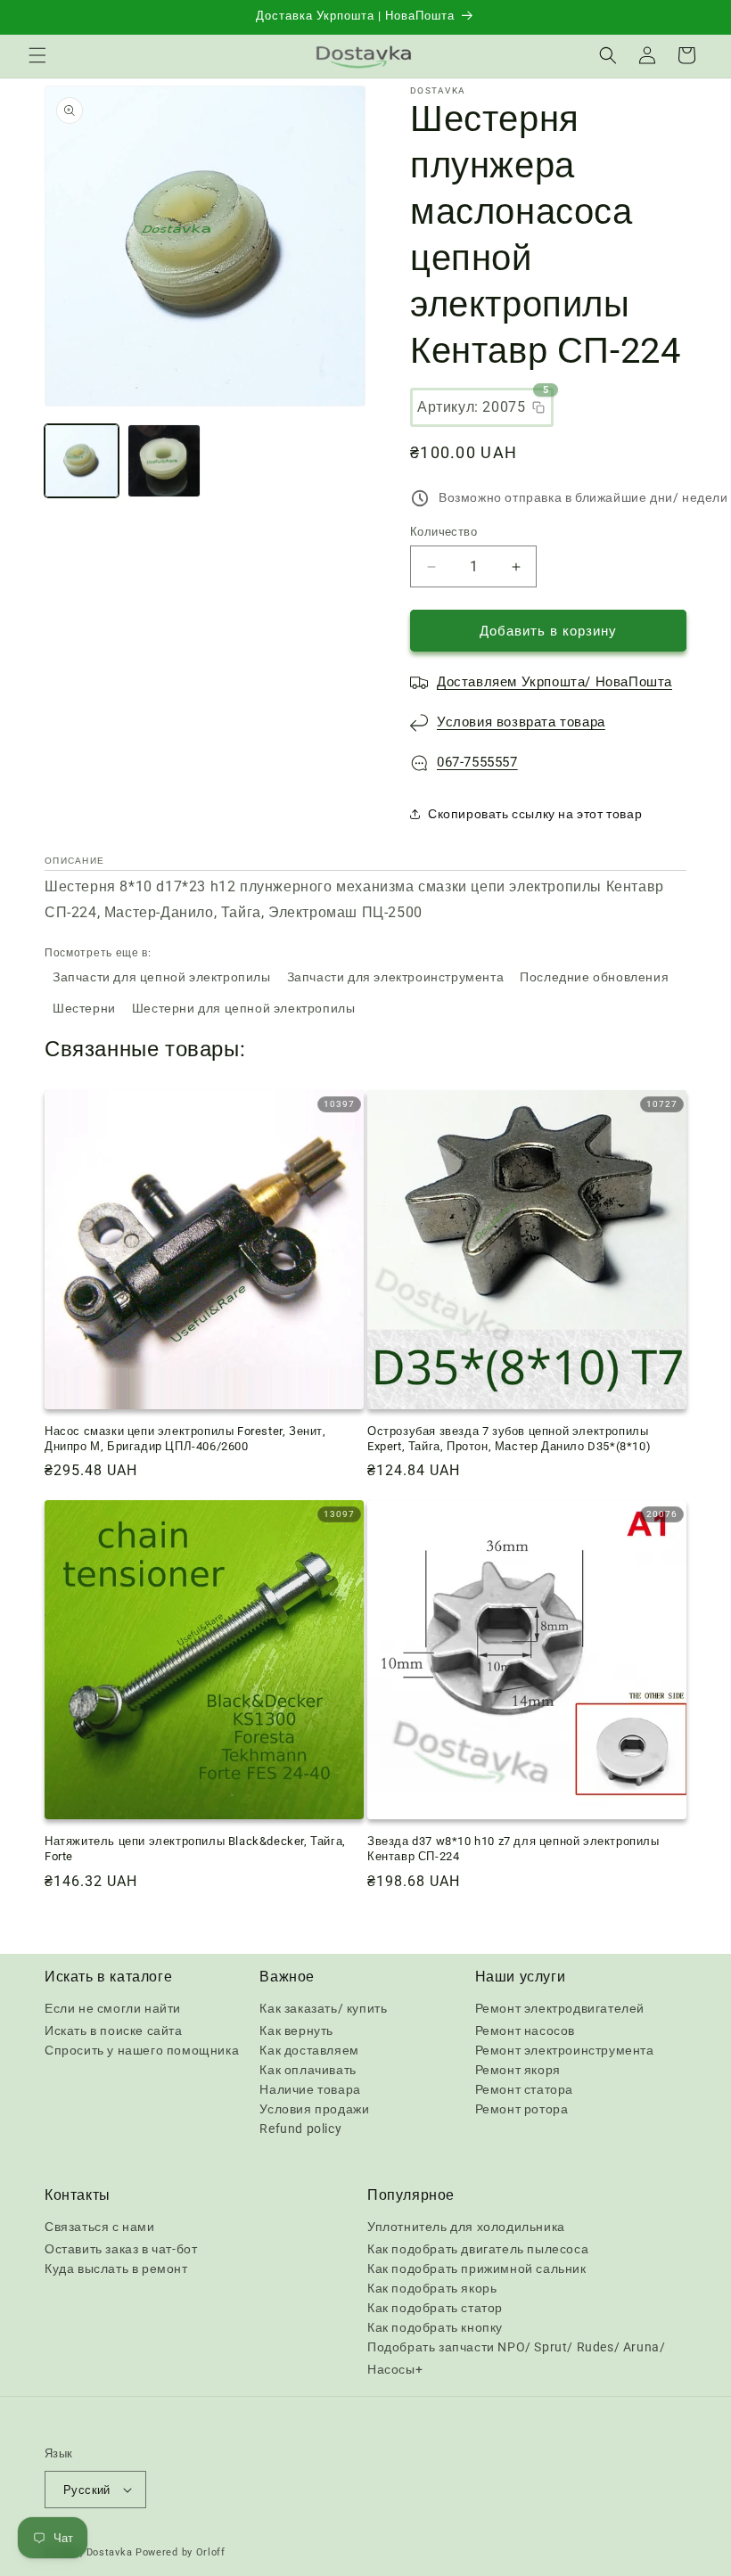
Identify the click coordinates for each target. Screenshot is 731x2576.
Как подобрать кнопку (435, 2327)
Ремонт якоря (518, 2070)
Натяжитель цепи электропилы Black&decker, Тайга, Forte (195, 1849)
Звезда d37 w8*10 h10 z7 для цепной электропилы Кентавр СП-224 (513, 1849)
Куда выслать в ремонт (116, 2268)
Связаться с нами (100, 2227)
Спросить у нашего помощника (142, 2050)
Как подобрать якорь (432, 2288)
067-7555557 (477, 762)
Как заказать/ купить (323, 2008)
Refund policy (300, 2129)
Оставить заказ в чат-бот (121, 2249)
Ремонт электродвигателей (560, 2008)
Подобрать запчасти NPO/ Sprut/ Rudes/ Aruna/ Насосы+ (516, 2358)
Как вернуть (296, 2030)
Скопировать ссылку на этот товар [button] (535, 814)
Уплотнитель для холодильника (466, 2227)
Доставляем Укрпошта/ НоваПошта (554, 682)
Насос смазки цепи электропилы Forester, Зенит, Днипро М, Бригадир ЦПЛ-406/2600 (185, 1439)
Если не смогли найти (113, 2008)
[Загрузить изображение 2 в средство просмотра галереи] (164, 461)
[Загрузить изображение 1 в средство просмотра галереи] (82, 461)
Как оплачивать (308, 2070)
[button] (37, 55)
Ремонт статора (524, 2089)
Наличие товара (310, 2089)
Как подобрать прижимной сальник (477, 2268)
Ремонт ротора (522, 2109)
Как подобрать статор (435, 2308)
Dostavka (110, 2552)
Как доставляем (309, 2050)
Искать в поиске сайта (114, 2030)
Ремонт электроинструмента (565, 2050)
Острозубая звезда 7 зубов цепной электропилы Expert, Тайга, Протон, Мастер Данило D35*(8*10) (509, 1439)
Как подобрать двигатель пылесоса (478, 2249)
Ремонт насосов (525, 2030)
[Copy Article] (538, 407)
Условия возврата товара (521, 722)
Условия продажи (314, 2109)
